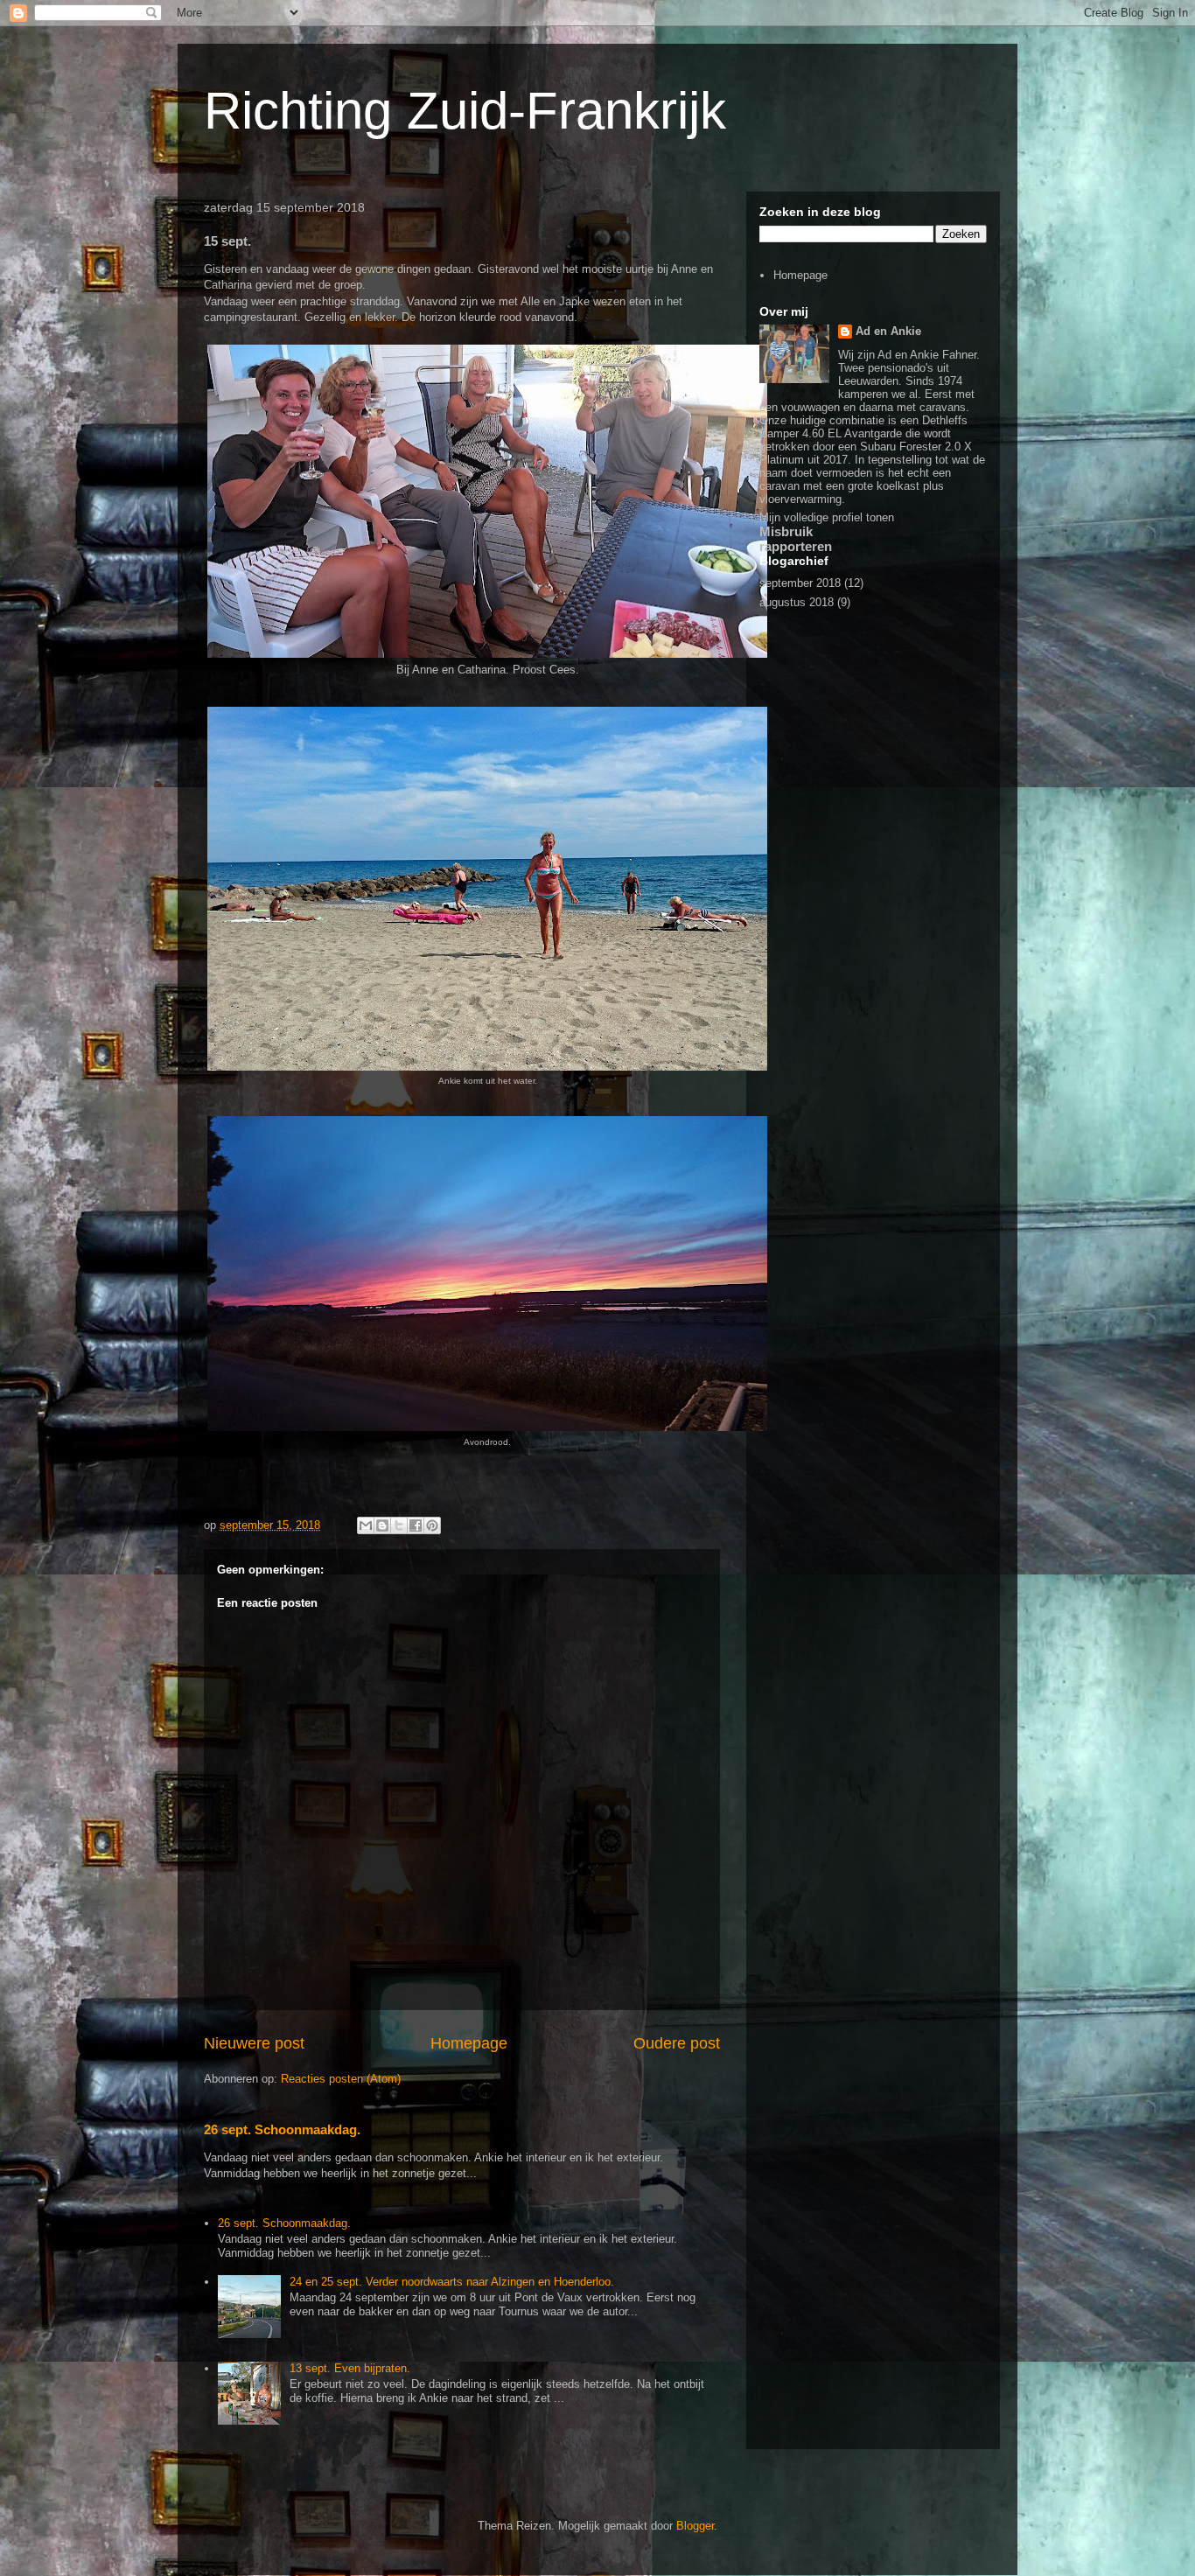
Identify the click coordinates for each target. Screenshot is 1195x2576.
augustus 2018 (797, 602)
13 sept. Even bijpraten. (350, 2368)
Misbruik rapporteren (796, 539)
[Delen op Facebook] (416, 1525)
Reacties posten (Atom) (341, 2079)
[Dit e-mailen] (366, 1525)
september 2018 (800, 583)
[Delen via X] (399, 1525)
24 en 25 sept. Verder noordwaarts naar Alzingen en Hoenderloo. (452, 2282)
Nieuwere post (254, 2043)
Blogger (695, 2526)
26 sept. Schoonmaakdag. (282, 2129)
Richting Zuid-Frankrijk (465, 111)
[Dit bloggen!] (382, 1525)
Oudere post (677, 2043)
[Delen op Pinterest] (432, 1525)
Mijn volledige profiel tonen (827, 517)
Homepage (469, 2043)
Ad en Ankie (888, 331)
